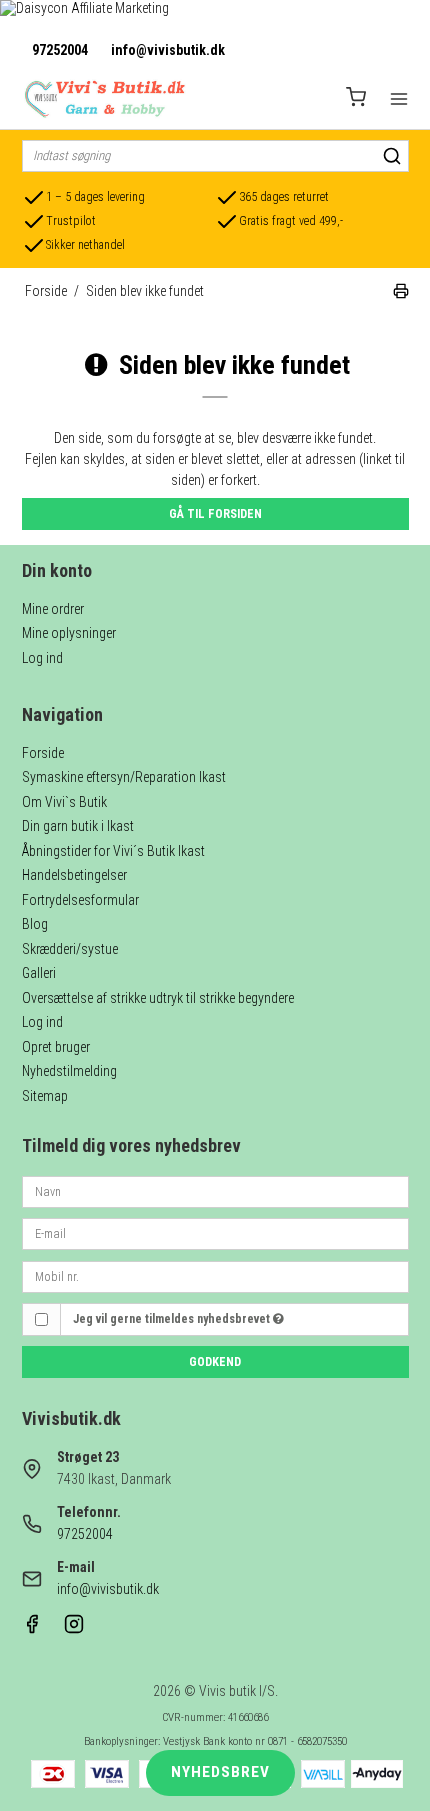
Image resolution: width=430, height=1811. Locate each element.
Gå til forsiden (215, 514)
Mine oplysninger (69, 633)
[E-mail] (215, 1233)
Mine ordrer (53, 609)
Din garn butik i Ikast (78, 826)
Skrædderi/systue (70, 949)
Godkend (215, 1362)
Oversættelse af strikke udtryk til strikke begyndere (158, 998)
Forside (43, 753)
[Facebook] (32, 1629)
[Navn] (215, 1190)
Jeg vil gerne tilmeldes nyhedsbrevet (173, 1319)
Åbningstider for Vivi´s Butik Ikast (113, 851)
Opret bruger (56, 1047)
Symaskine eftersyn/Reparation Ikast (124, 777)
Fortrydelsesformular (80, 900)
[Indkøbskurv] (356, 99)
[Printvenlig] (401, 294)
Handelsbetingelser (74, 875)
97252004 (60, 50)
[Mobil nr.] (215, 1275)
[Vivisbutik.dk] (104, 99)
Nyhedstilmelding (69, 1071)
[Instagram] (74, 1629)
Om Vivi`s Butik (64, 802)
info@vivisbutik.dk (168, 50)
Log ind (42, 658)
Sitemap (45, 1096)
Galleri (39, 973)
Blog (35, 924)
